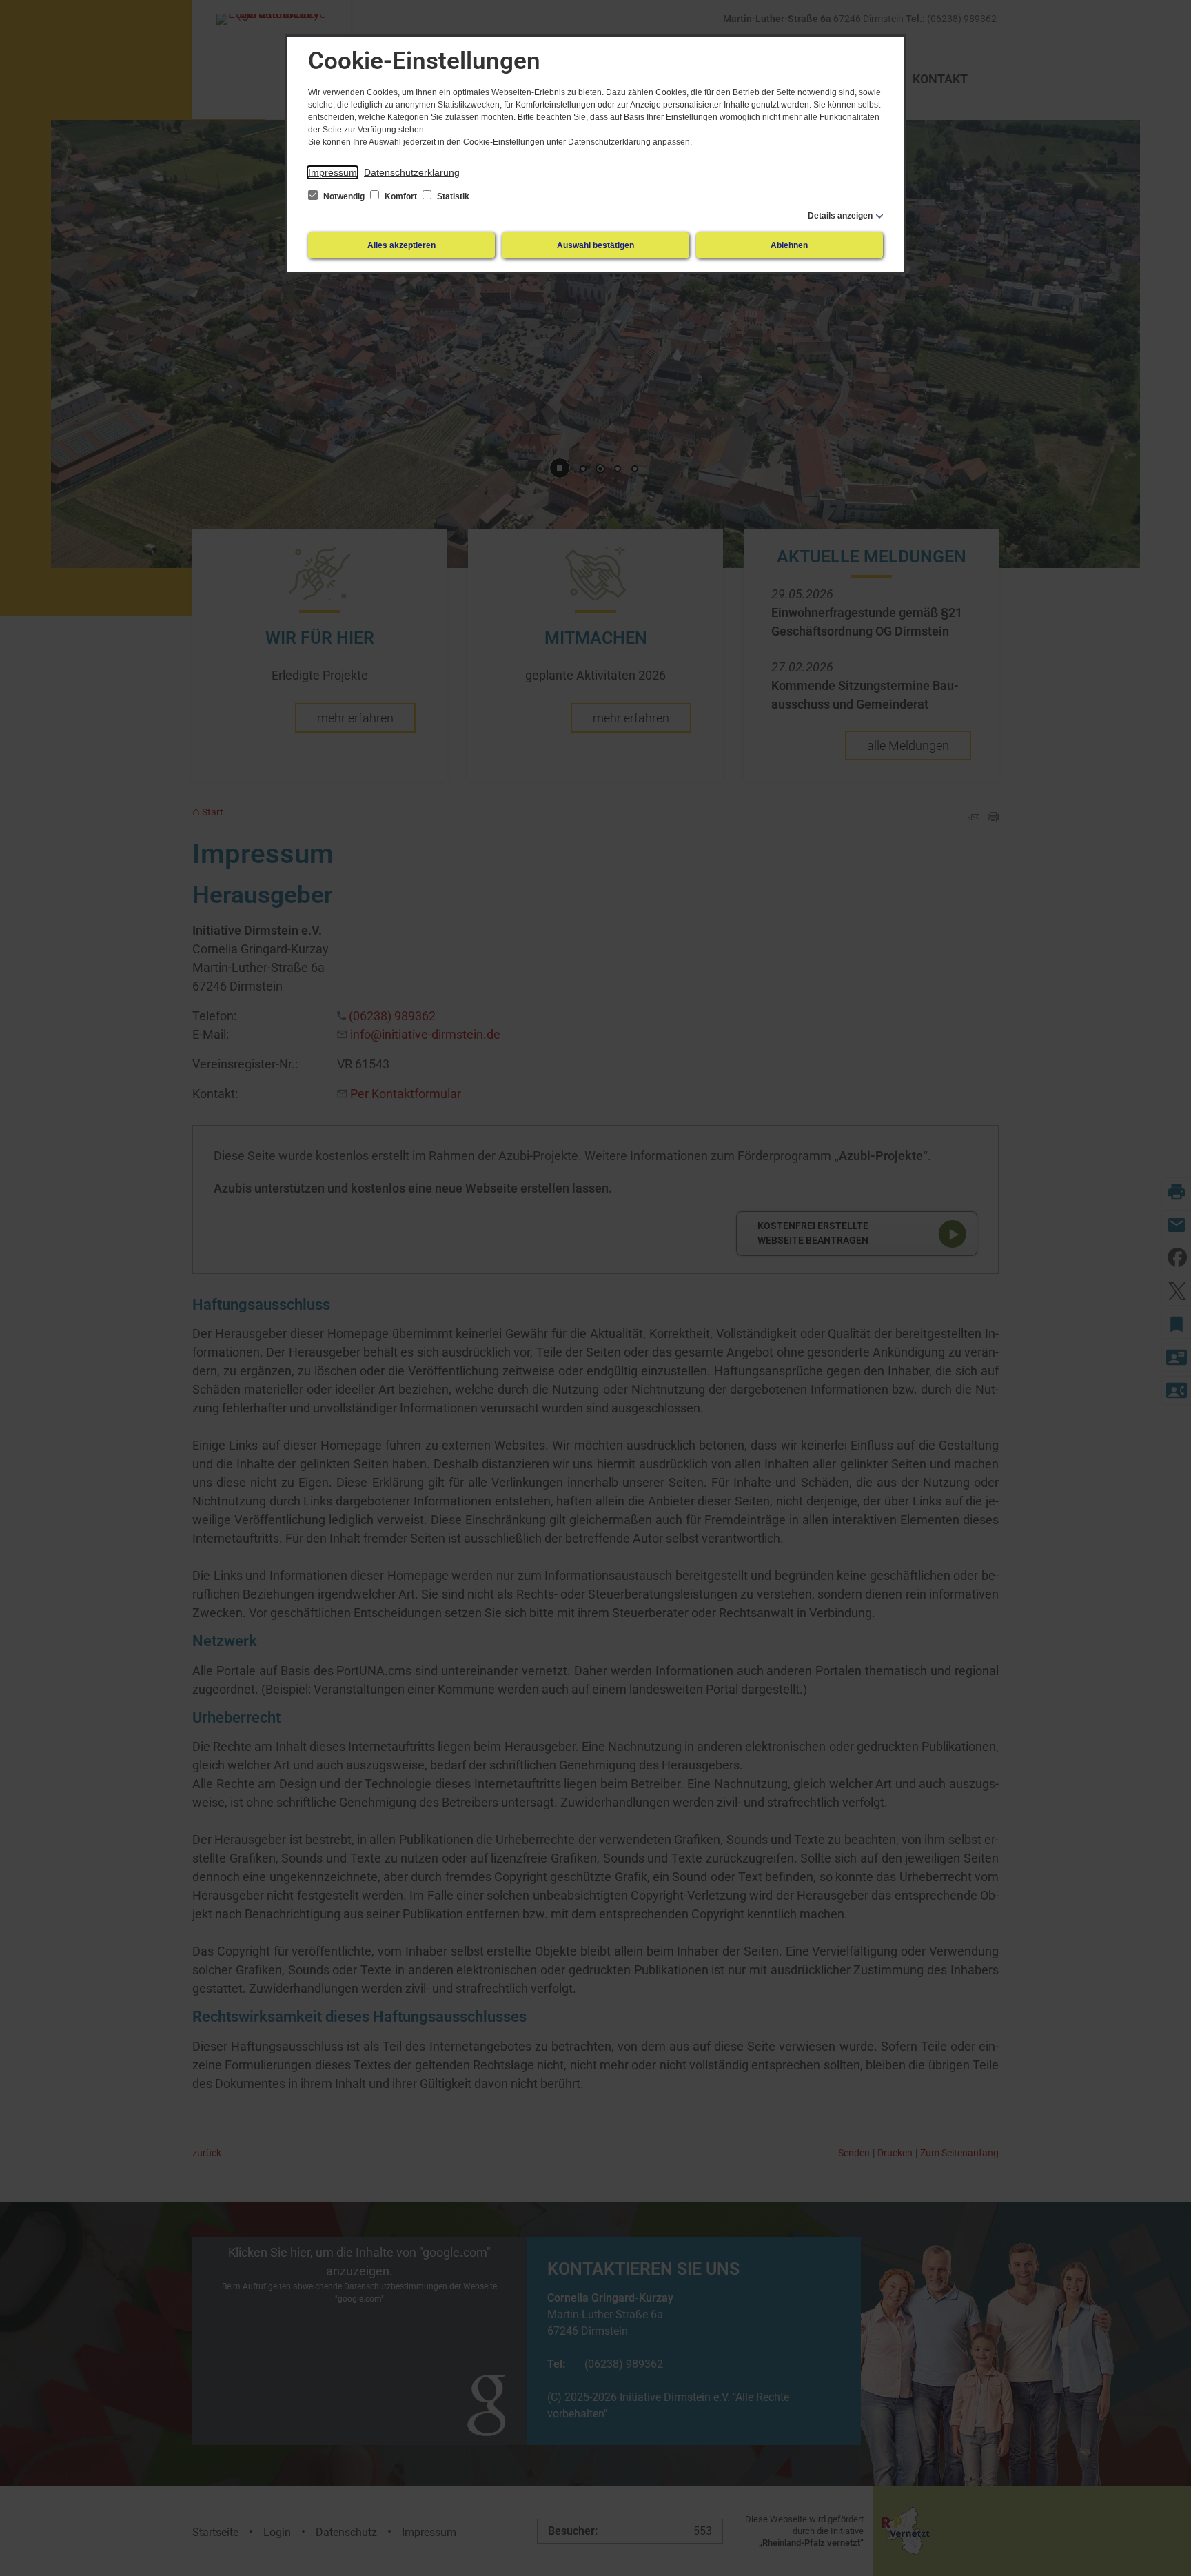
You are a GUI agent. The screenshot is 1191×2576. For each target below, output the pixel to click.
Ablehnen (789, 245)
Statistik (452, 196)
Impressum (333, 172)
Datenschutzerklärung (412, 172)
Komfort (401, 196)
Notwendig (344, 196)
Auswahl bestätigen (595, 245)
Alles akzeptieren (401, 245)
